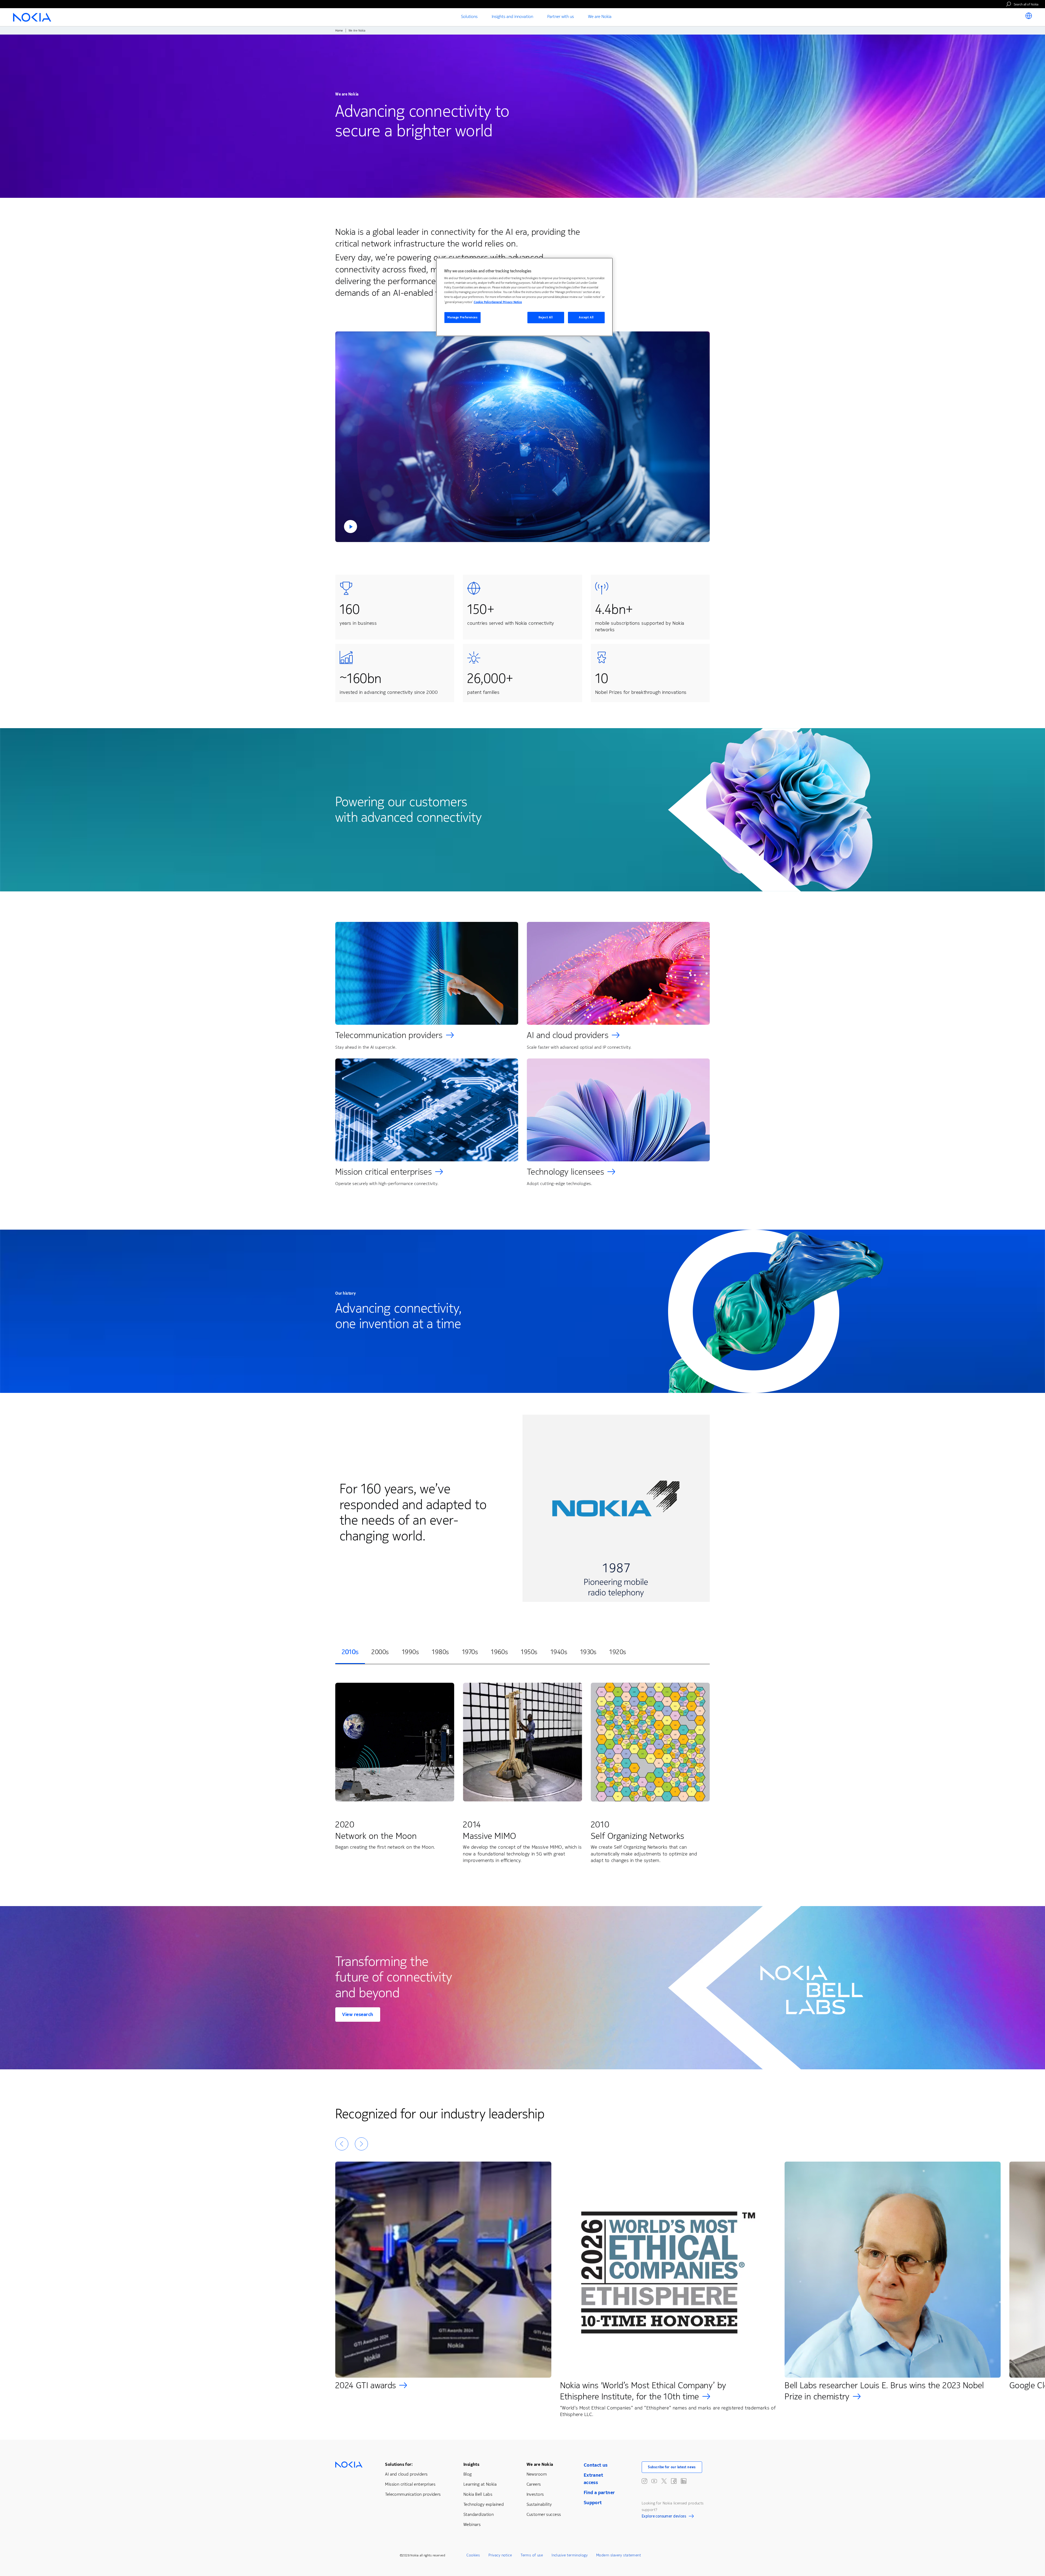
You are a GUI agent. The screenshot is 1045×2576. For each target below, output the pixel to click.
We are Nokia (540, 2464)
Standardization (479, 2514)
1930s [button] (588, 1652)
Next (361, 2144)
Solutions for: (399, 2464)
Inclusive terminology (570, 2555)
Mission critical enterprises (384, 1172)
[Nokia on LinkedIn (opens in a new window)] (684, 2481)
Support (593, 2503)
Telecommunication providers (389, 1035)
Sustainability (539, 2504)
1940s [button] (559, 1652)
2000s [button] (380, 1652)
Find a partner (599, 2492)
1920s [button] (618, 1652)
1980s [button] (440, 1652)
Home (339, 31)
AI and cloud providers (568, 1035)
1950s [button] (529, 1652)
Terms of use (532, 2555)
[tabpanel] (522, 1774)
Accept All (586, 317)
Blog (468, 2474)
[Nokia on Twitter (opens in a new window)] (664, 2481)
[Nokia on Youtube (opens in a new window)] (654, 2481)
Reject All (546, 317)
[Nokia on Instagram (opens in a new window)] (644, 2481)
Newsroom (537, 2474)
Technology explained (484, 2504)
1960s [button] (499, 1652)
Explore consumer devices (664, 2517)
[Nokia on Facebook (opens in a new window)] (674, 2481)
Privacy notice (500, 2555)
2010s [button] (350, 1652)
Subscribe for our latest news (672, 2467)
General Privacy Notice (507, 302)
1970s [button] (470, 1652)
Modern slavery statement (619, 2555)
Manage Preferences (462, 317)
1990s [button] (410, 1652)
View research (358, 2014)
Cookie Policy (483, 302)
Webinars (472, 2524)
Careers (534, 2484)
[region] (524, 297)
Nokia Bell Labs (478, 2494)
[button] (522, 437)
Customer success (544, 2514)
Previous (342, 2144)
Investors (535, 2494)
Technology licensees (565, 1172)
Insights (471, 2464)
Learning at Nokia (480, 2484)
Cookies (473, 2555)
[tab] (350, 1652)
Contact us (596, 2465)
